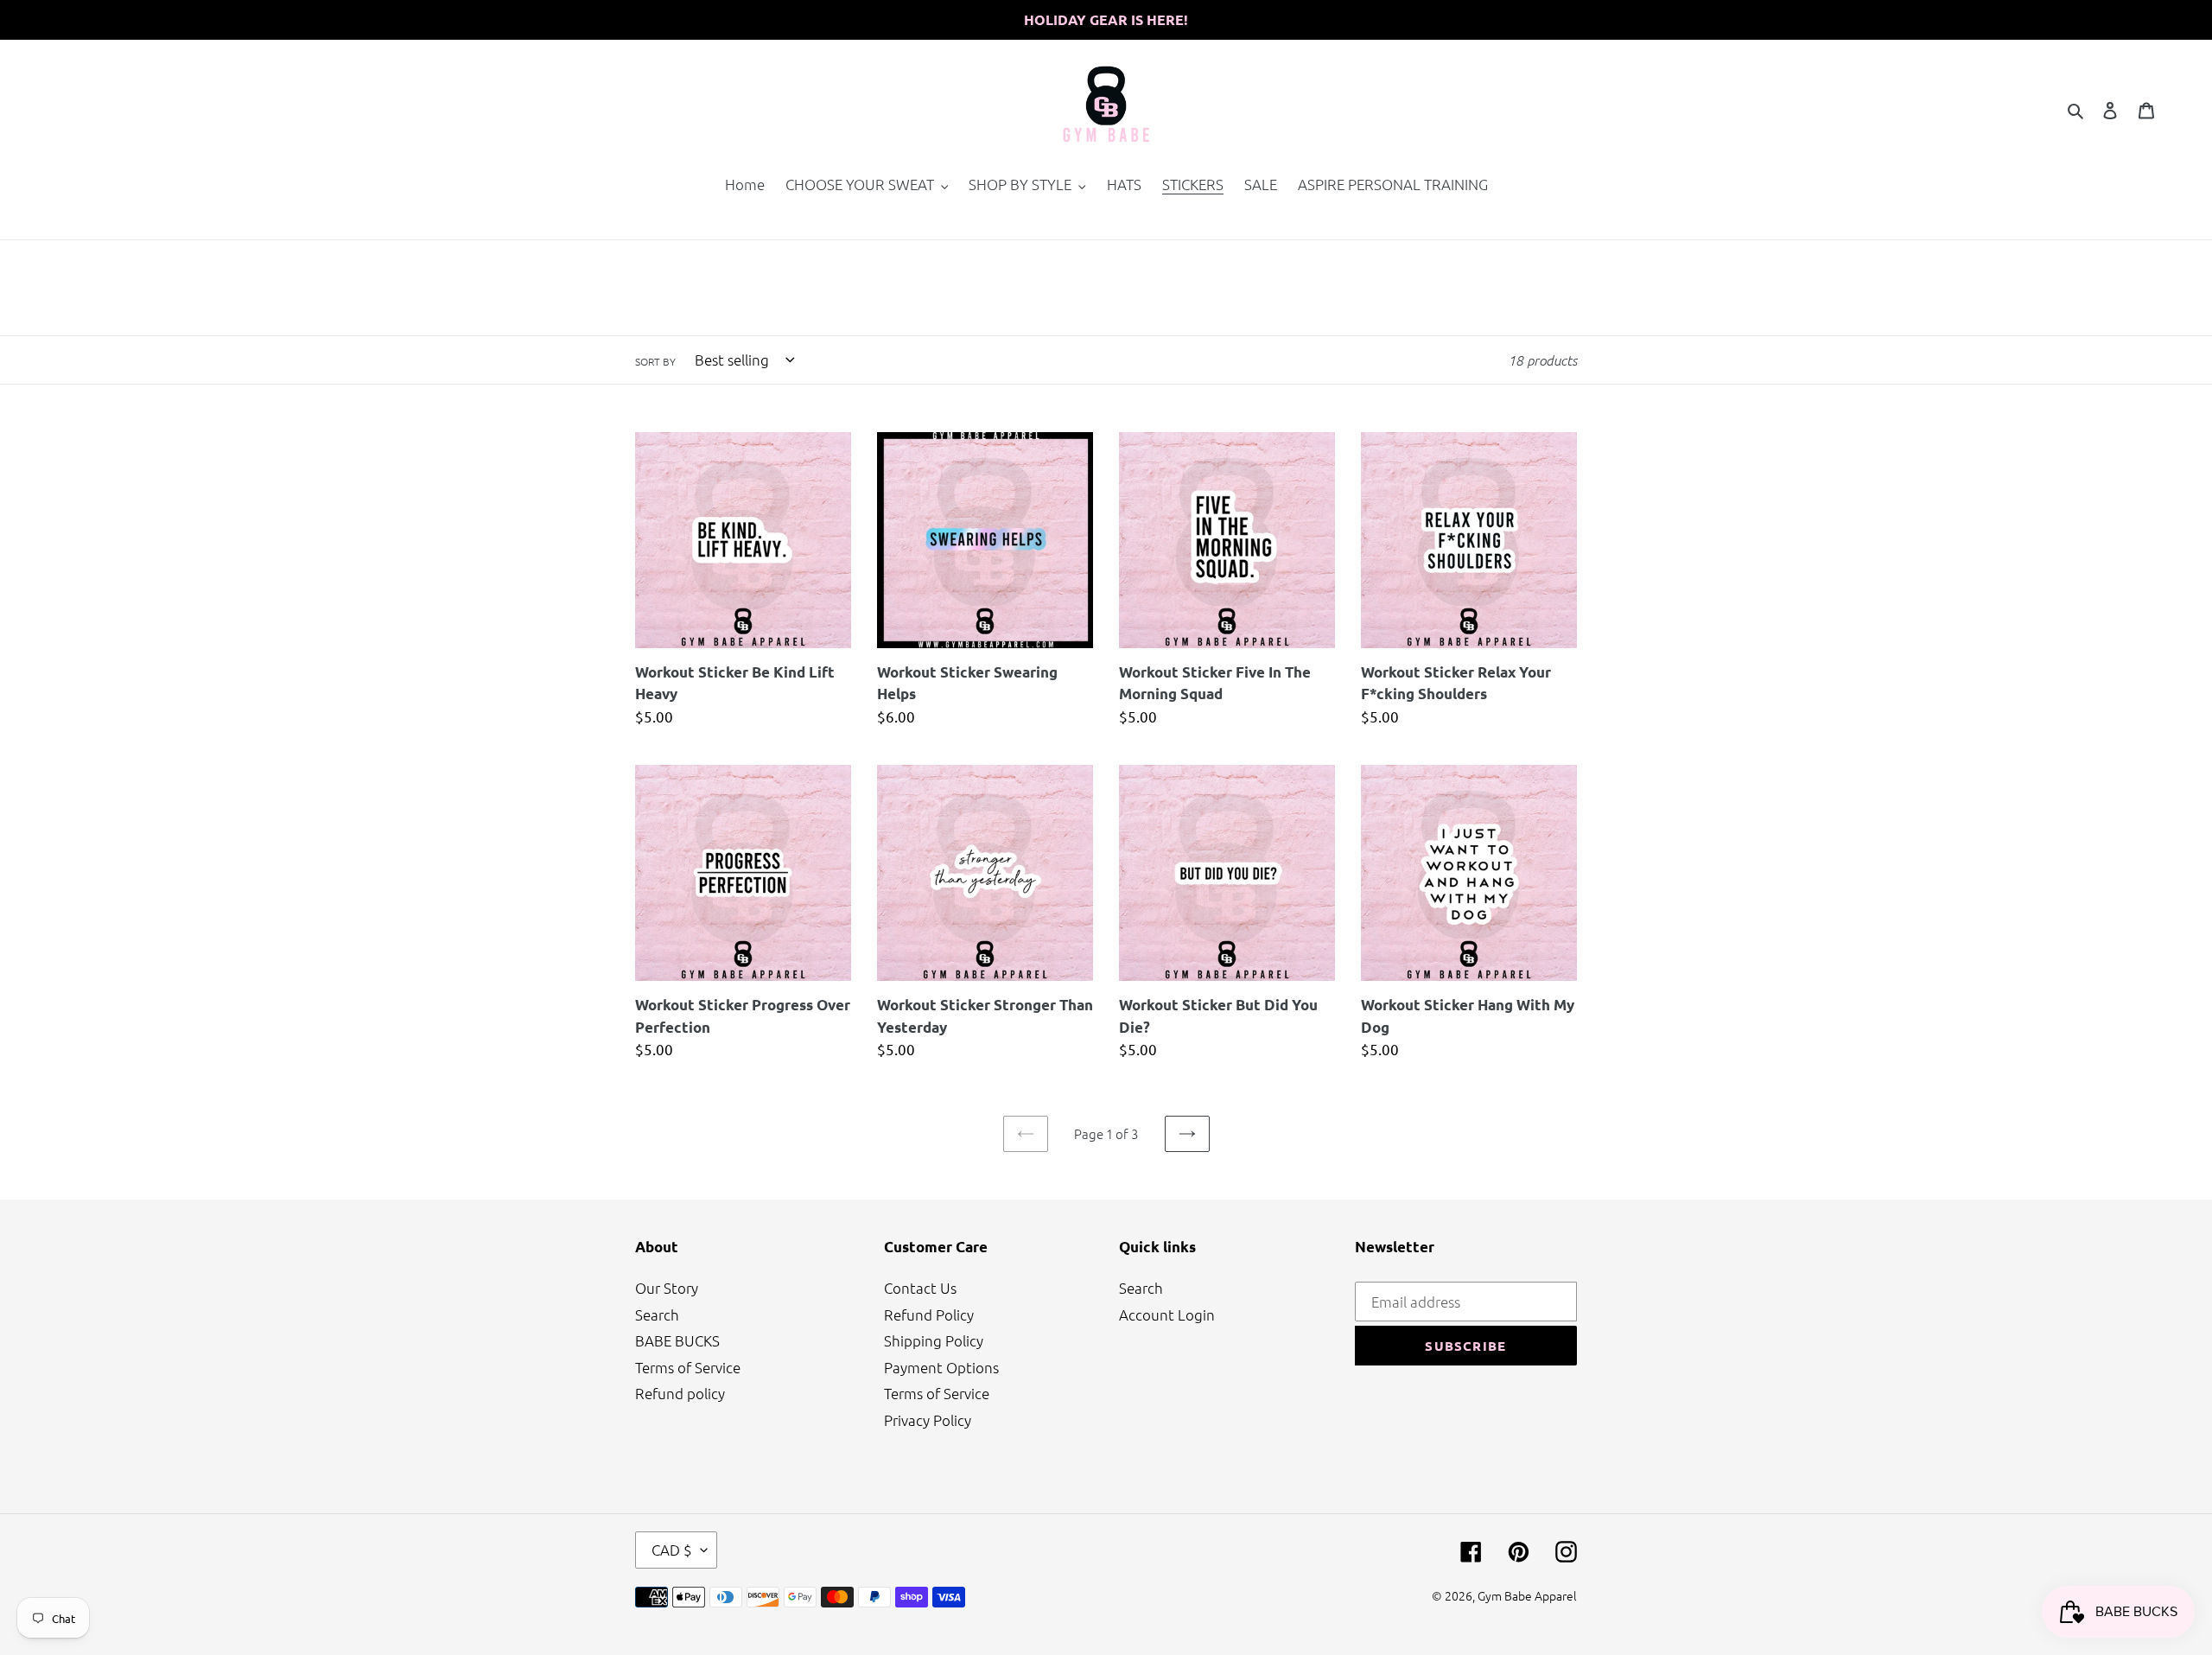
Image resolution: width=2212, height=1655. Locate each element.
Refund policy (680, 1393)
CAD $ (672, 1550)
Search (657, 1314)
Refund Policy (929, 1314)
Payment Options (941, 1367)
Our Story (667, 1288)
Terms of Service (688, 1367)
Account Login (1167, 1314)
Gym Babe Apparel (1527, 1595)
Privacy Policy (928, 1420)
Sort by (655, 361)
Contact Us (920, 1288)
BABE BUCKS (677, 1340)
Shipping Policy (934, 1340)
